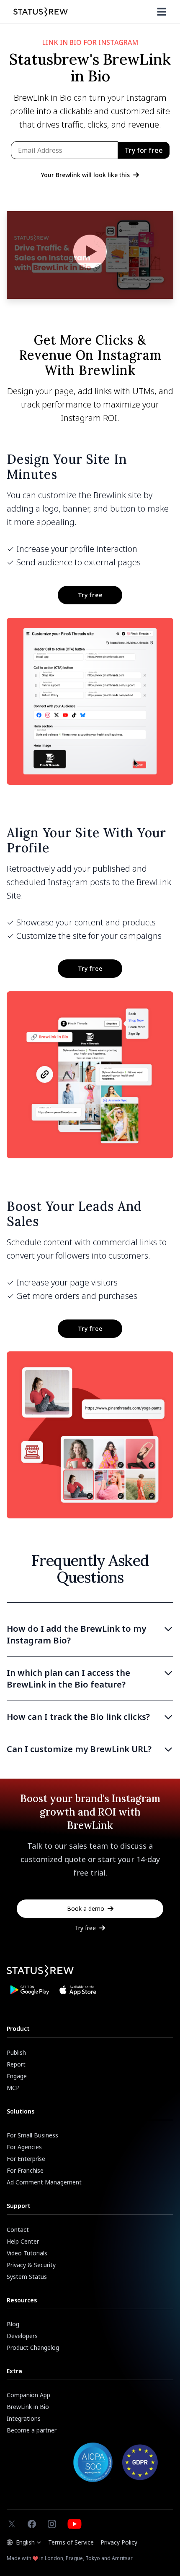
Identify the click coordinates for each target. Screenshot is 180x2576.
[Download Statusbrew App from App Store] (78, 1990)
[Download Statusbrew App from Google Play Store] (29, 1990)
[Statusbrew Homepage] (41, 12)
